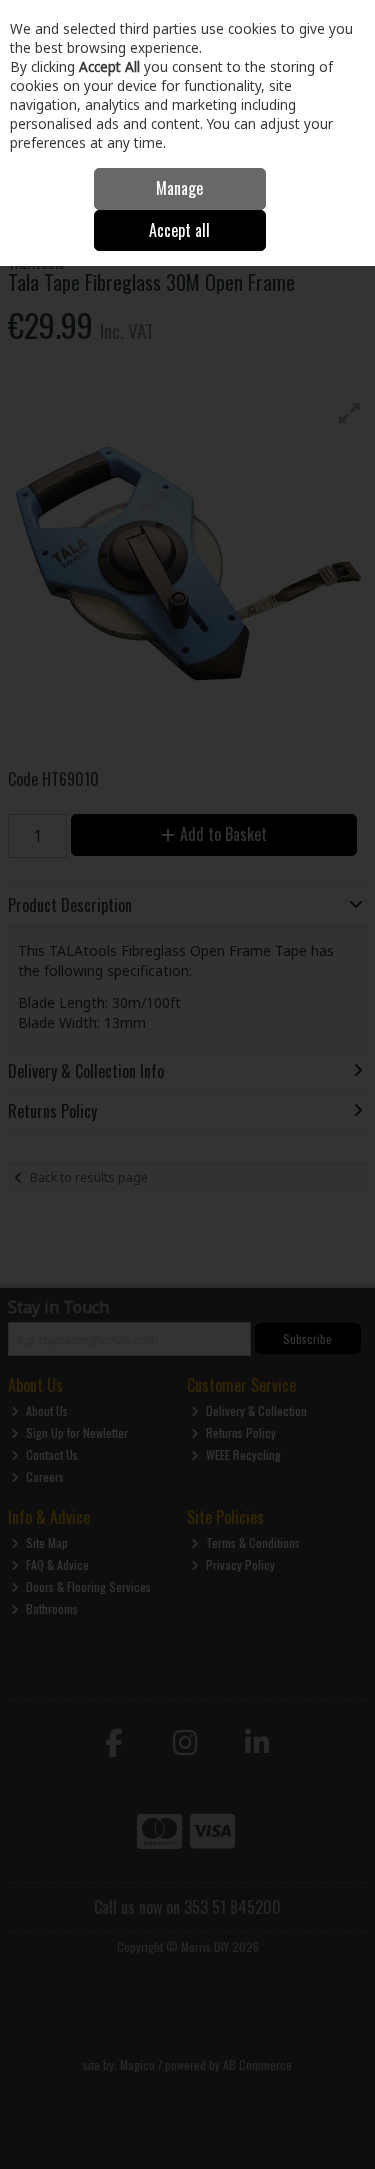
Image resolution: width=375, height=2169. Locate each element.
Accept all (179, 230)
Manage (179, 188)
